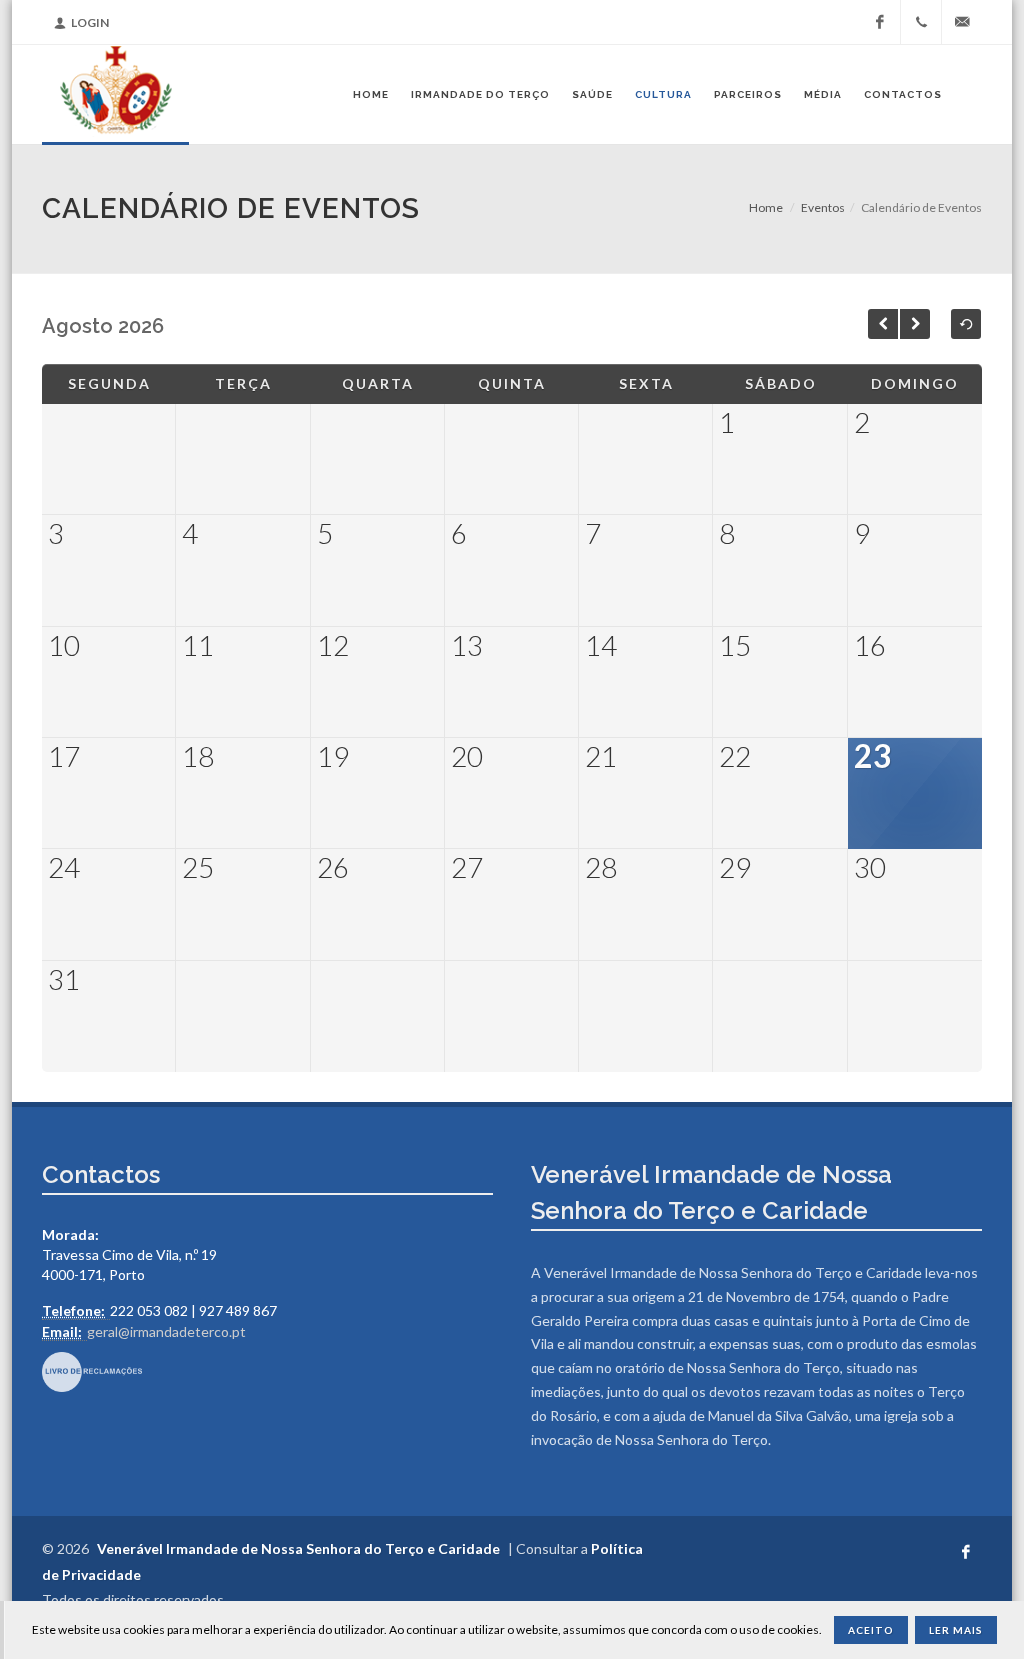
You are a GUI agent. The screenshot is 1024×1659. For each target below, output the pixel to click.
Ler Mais (956, 1630)
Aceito (871, 1630)
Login (90, 22)
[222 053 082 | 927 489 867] (921, 22)
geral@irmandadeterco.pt (166, 1331)
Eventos (823, 207)
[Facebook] (880, 22)
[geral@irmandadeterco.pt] (962, 22)
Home (766, 207)
